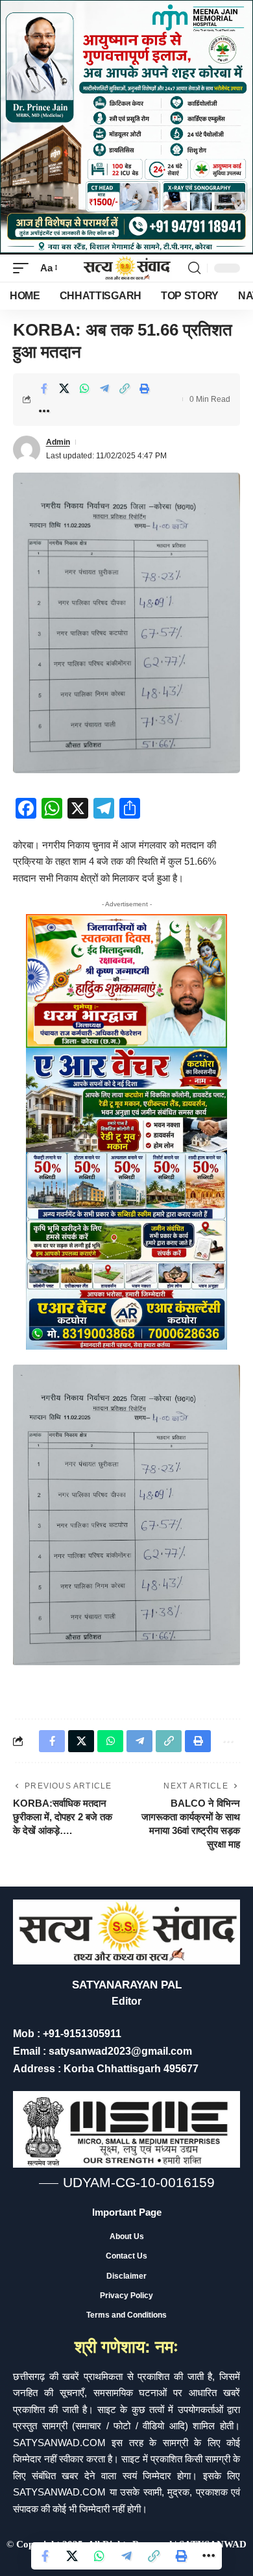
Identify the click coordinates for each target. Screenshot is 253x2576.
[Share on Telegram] (104, 388)
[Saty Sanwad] (126, 268)
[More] (44, 411)
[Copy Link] (125, 388)
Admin (58, 442)
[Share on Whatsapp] (84, 388)
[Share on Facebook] (44, 388)
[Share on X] (64, 388)
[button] (24, 268)
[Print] (145, 388)
